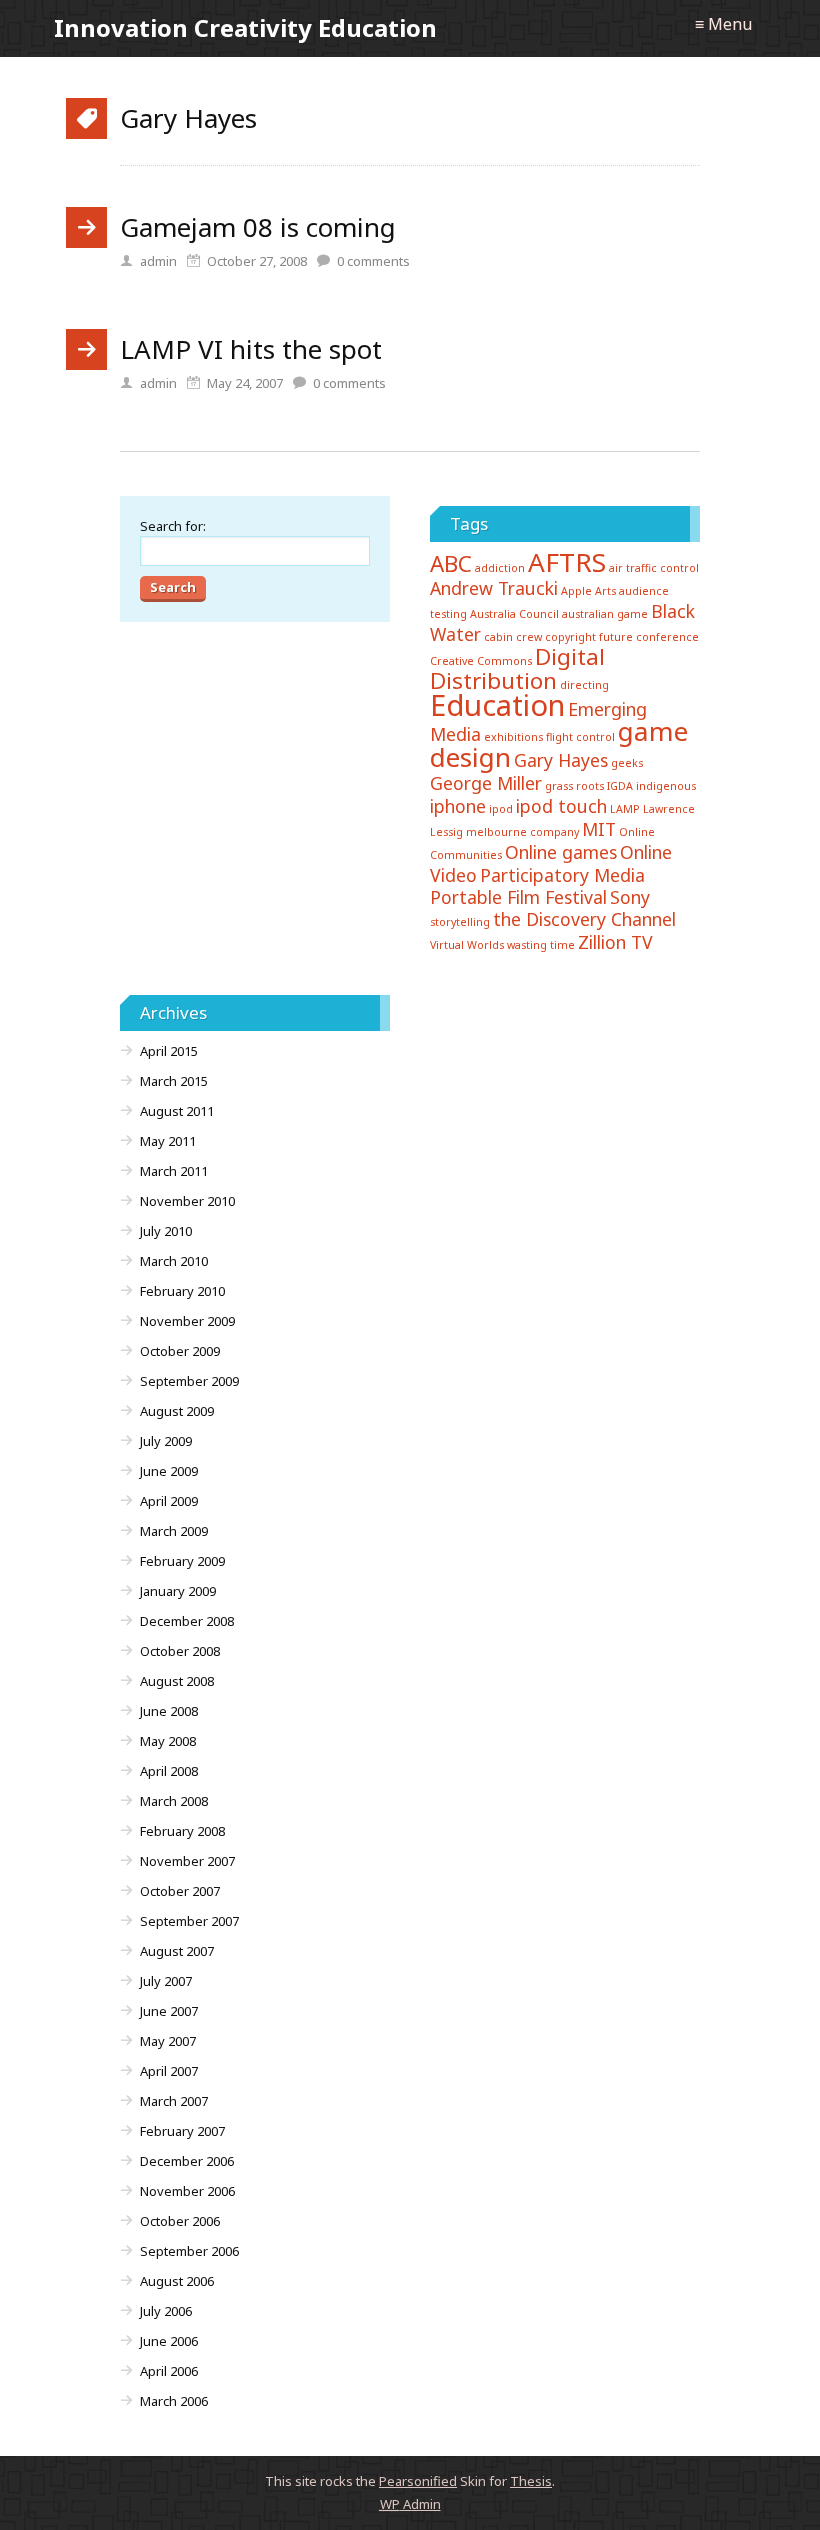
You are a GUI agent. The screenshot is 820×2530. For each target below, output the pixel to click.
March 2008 (174, 1801)
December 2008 (187, 1621)
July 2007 (166, 1981)
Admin (410, 2504)
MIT (599, 829)
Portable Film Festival (518, 897)
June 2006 (169, 2341)
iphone (458, 806)
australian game (605, 614)
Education (497, 705)
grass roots (574, 786)
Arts (605, 591)
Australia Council (514, 614)
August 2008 (177, 1681)
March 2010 (174, 1261)
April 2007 (169, 2071)
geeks (627, 763)
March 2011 (174, 1171)
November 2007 (187, 1861)
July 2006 (166, 2311)
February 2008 (182, 1831)
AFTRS (567, 562)
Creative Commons (481, 661)
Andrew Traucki (494, 588)
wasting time (541, 945)
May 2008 (168, 1741)
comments (373, 261)
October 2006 (180, 2221)
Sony (630, 897)
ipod (501, 809)
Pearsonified (418, 2481)
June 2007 (169, 2011)
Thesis (531, 2481)
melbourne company (522, 832)
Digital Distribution (517, 668)
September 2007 (189, 1921)
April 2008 (169, 1771)
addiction (500, 568)
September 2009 (189, 1381)
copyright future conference (622, 637)
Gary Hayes (561, 760)
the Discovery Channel (584, 919)
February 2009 (182, 1561)
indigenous (666, 786)
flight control (580, 737)
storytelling (460, 922)
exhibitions (513, 737)
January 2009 (178, 1591)
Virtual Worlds (467, 945)
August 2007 (177, 1951)
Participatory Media (562, 875)
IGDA (620, 786)
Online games (561, 852)
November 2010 (187, 1201)
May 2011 (168, 1141)
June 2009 (169, 1471)
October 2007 (180, 1891)
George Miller (486, 783)
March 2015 (174, 1081)
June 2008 (169, 1711)
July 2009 (166, 1441)
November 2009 (187, 1321)
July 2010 (166, 1231)
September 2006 (189, 2251)
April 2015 (169, 1051)
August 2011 (177, 1111)
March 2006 (174, 2401)
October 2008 (180, 1651)
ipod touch (561, 806)
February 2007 (182, 2131)
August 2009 (177, 1411)
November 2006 (187, 2191)
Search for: (173, 526)
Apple (576, 591)
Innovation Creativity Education (245, 27)
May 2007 (168, 2041)
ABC (451, 563)
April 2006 (169, 2371)
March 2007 (174, 2101)
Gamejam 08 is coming (258, 227)
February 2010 (182, 1291)
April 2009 (169, 1501)
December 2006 (187, 2161)
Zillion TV (615, 942)
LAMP (625, 809)
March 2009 (174, 1531)
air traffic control (654, 568)
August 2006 (177, 2281)
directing (584, 685)
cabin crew (513, 637)
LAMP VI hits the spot (251, 349)
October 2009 (180, 1351)
